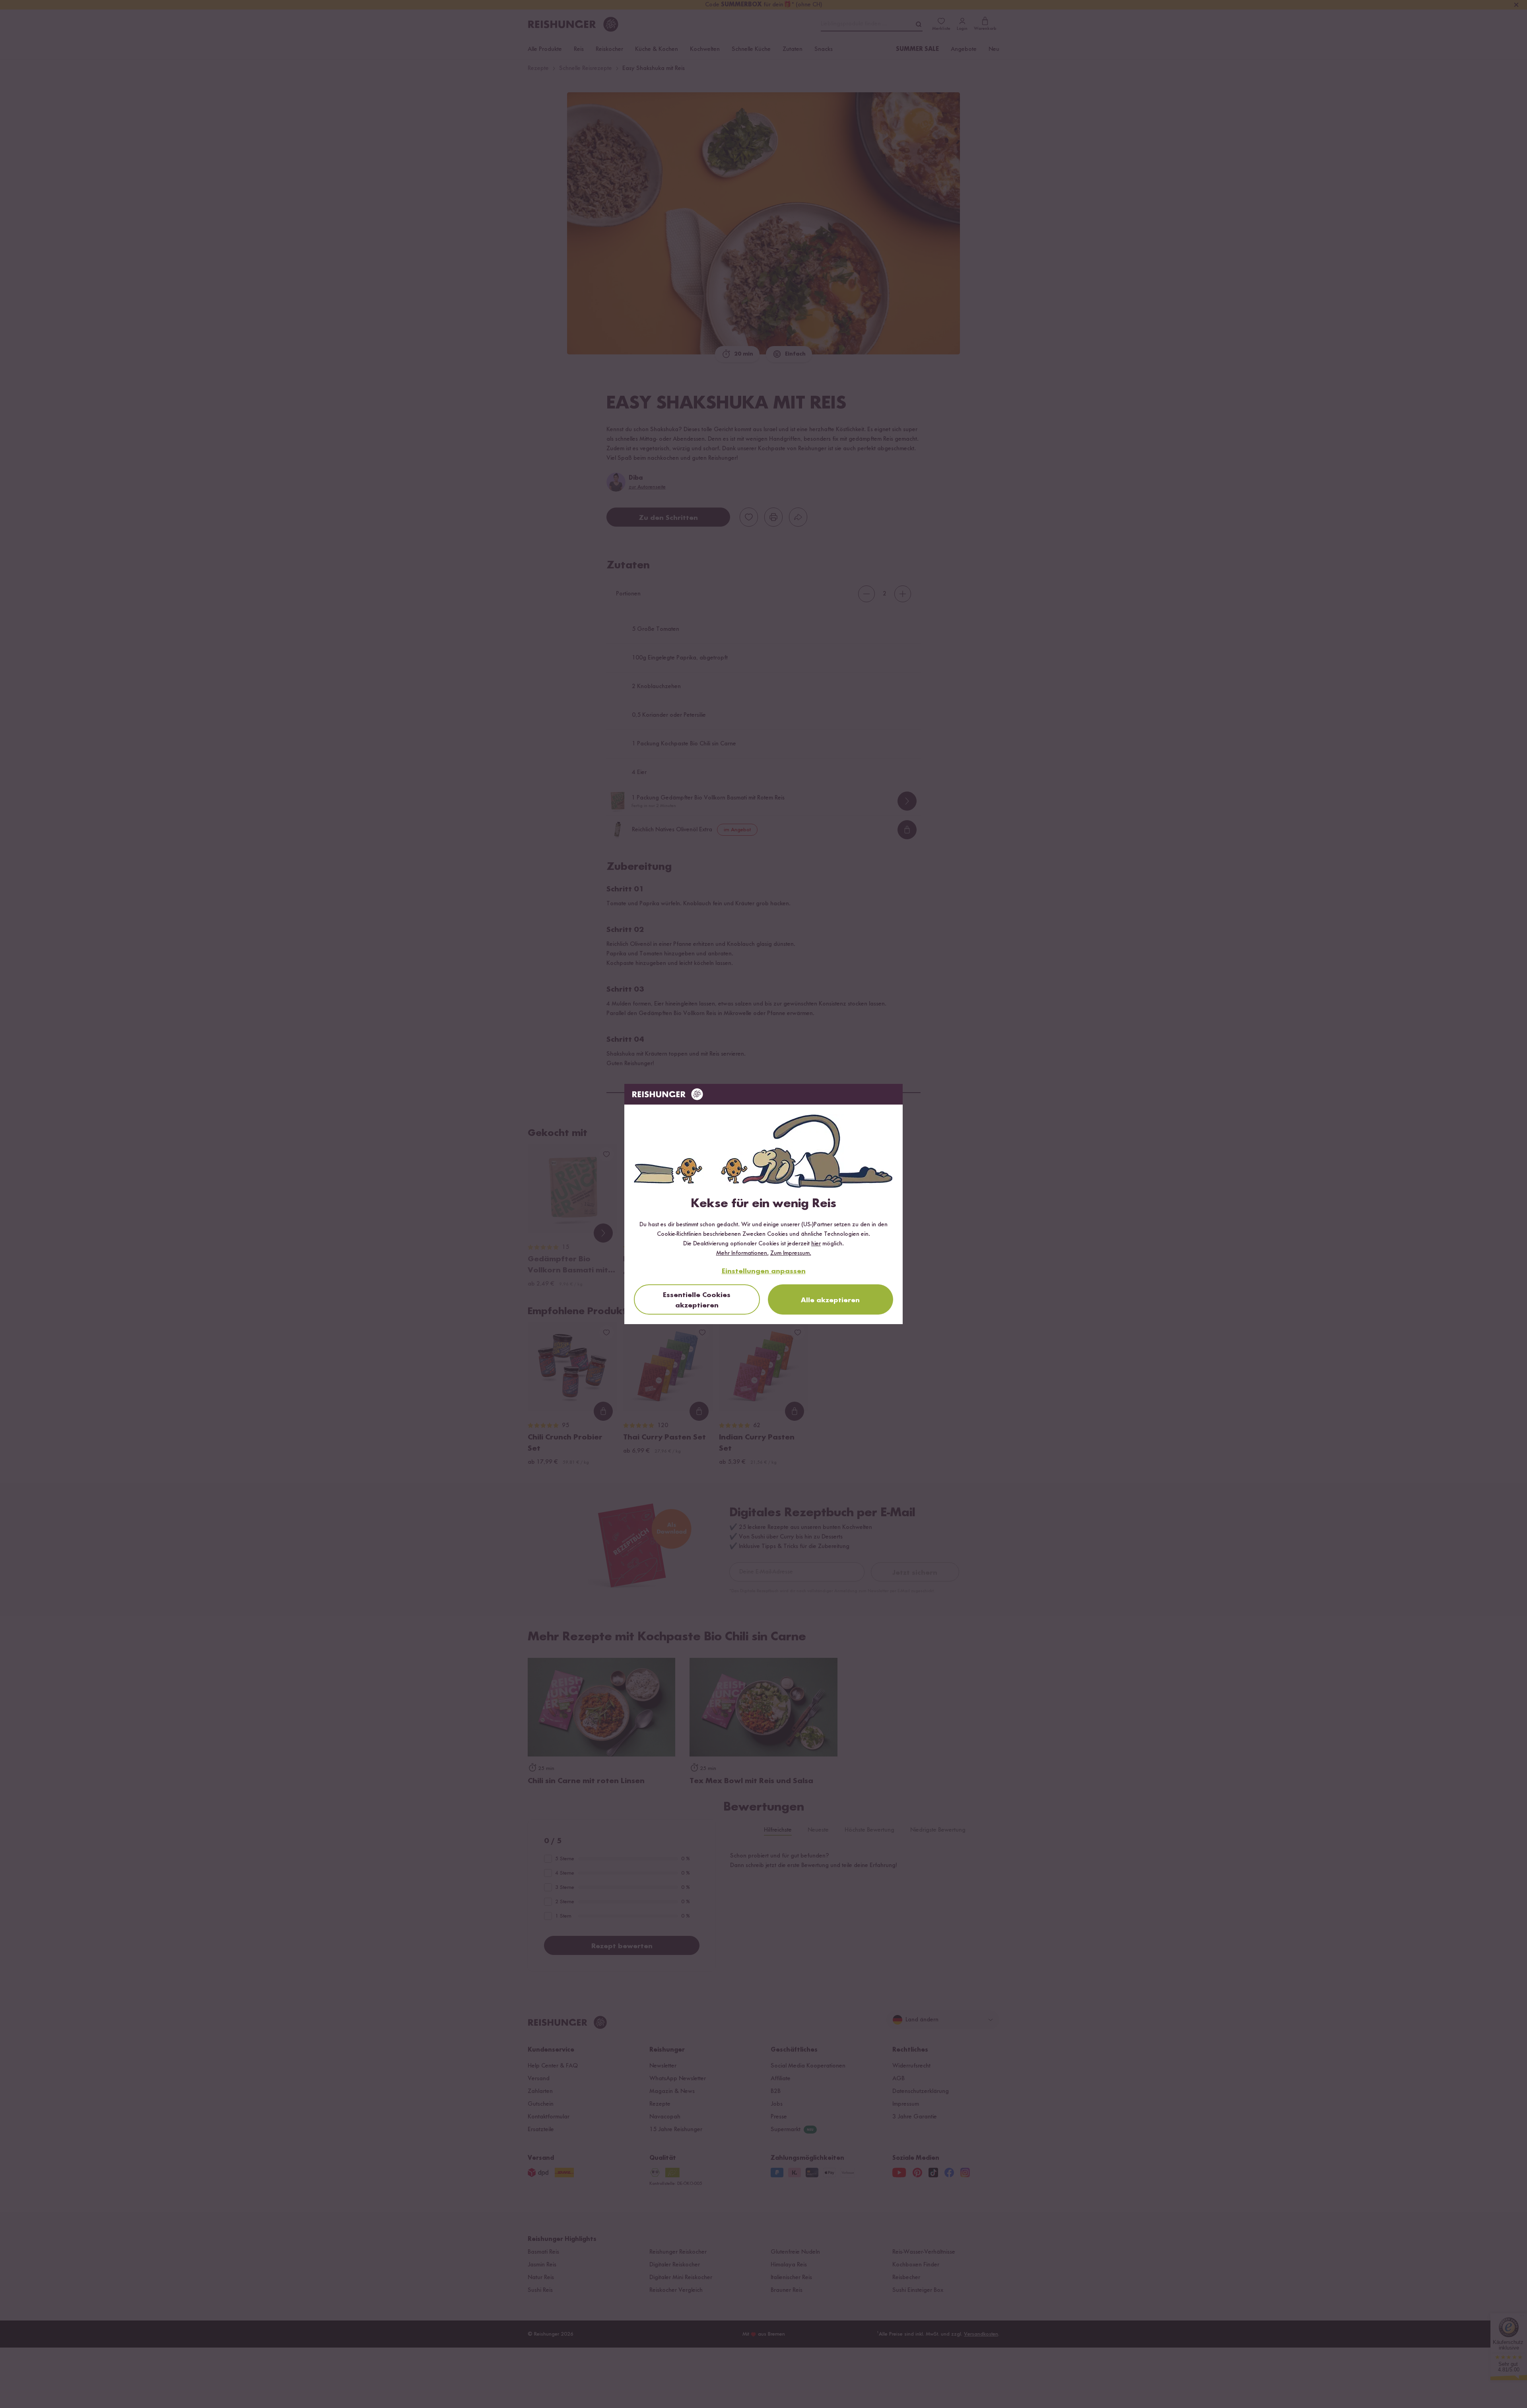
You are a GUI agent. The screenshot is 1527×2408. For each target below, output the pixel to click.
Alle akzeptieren (830, 1300)
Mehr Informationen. (742, 1253)
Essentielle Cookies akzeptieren (697, 1300)
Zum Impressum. (791, 1253)
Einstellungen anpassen (764, 1271)
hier (816, 1244)
